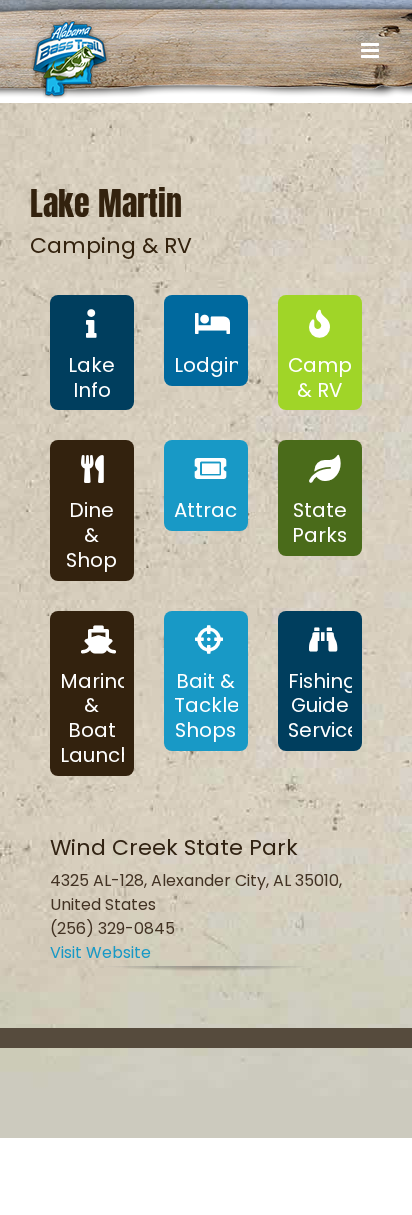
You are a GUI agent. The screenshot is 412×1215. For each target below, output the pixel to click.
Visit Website (100, 952)
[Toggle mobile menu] (371, 50)
